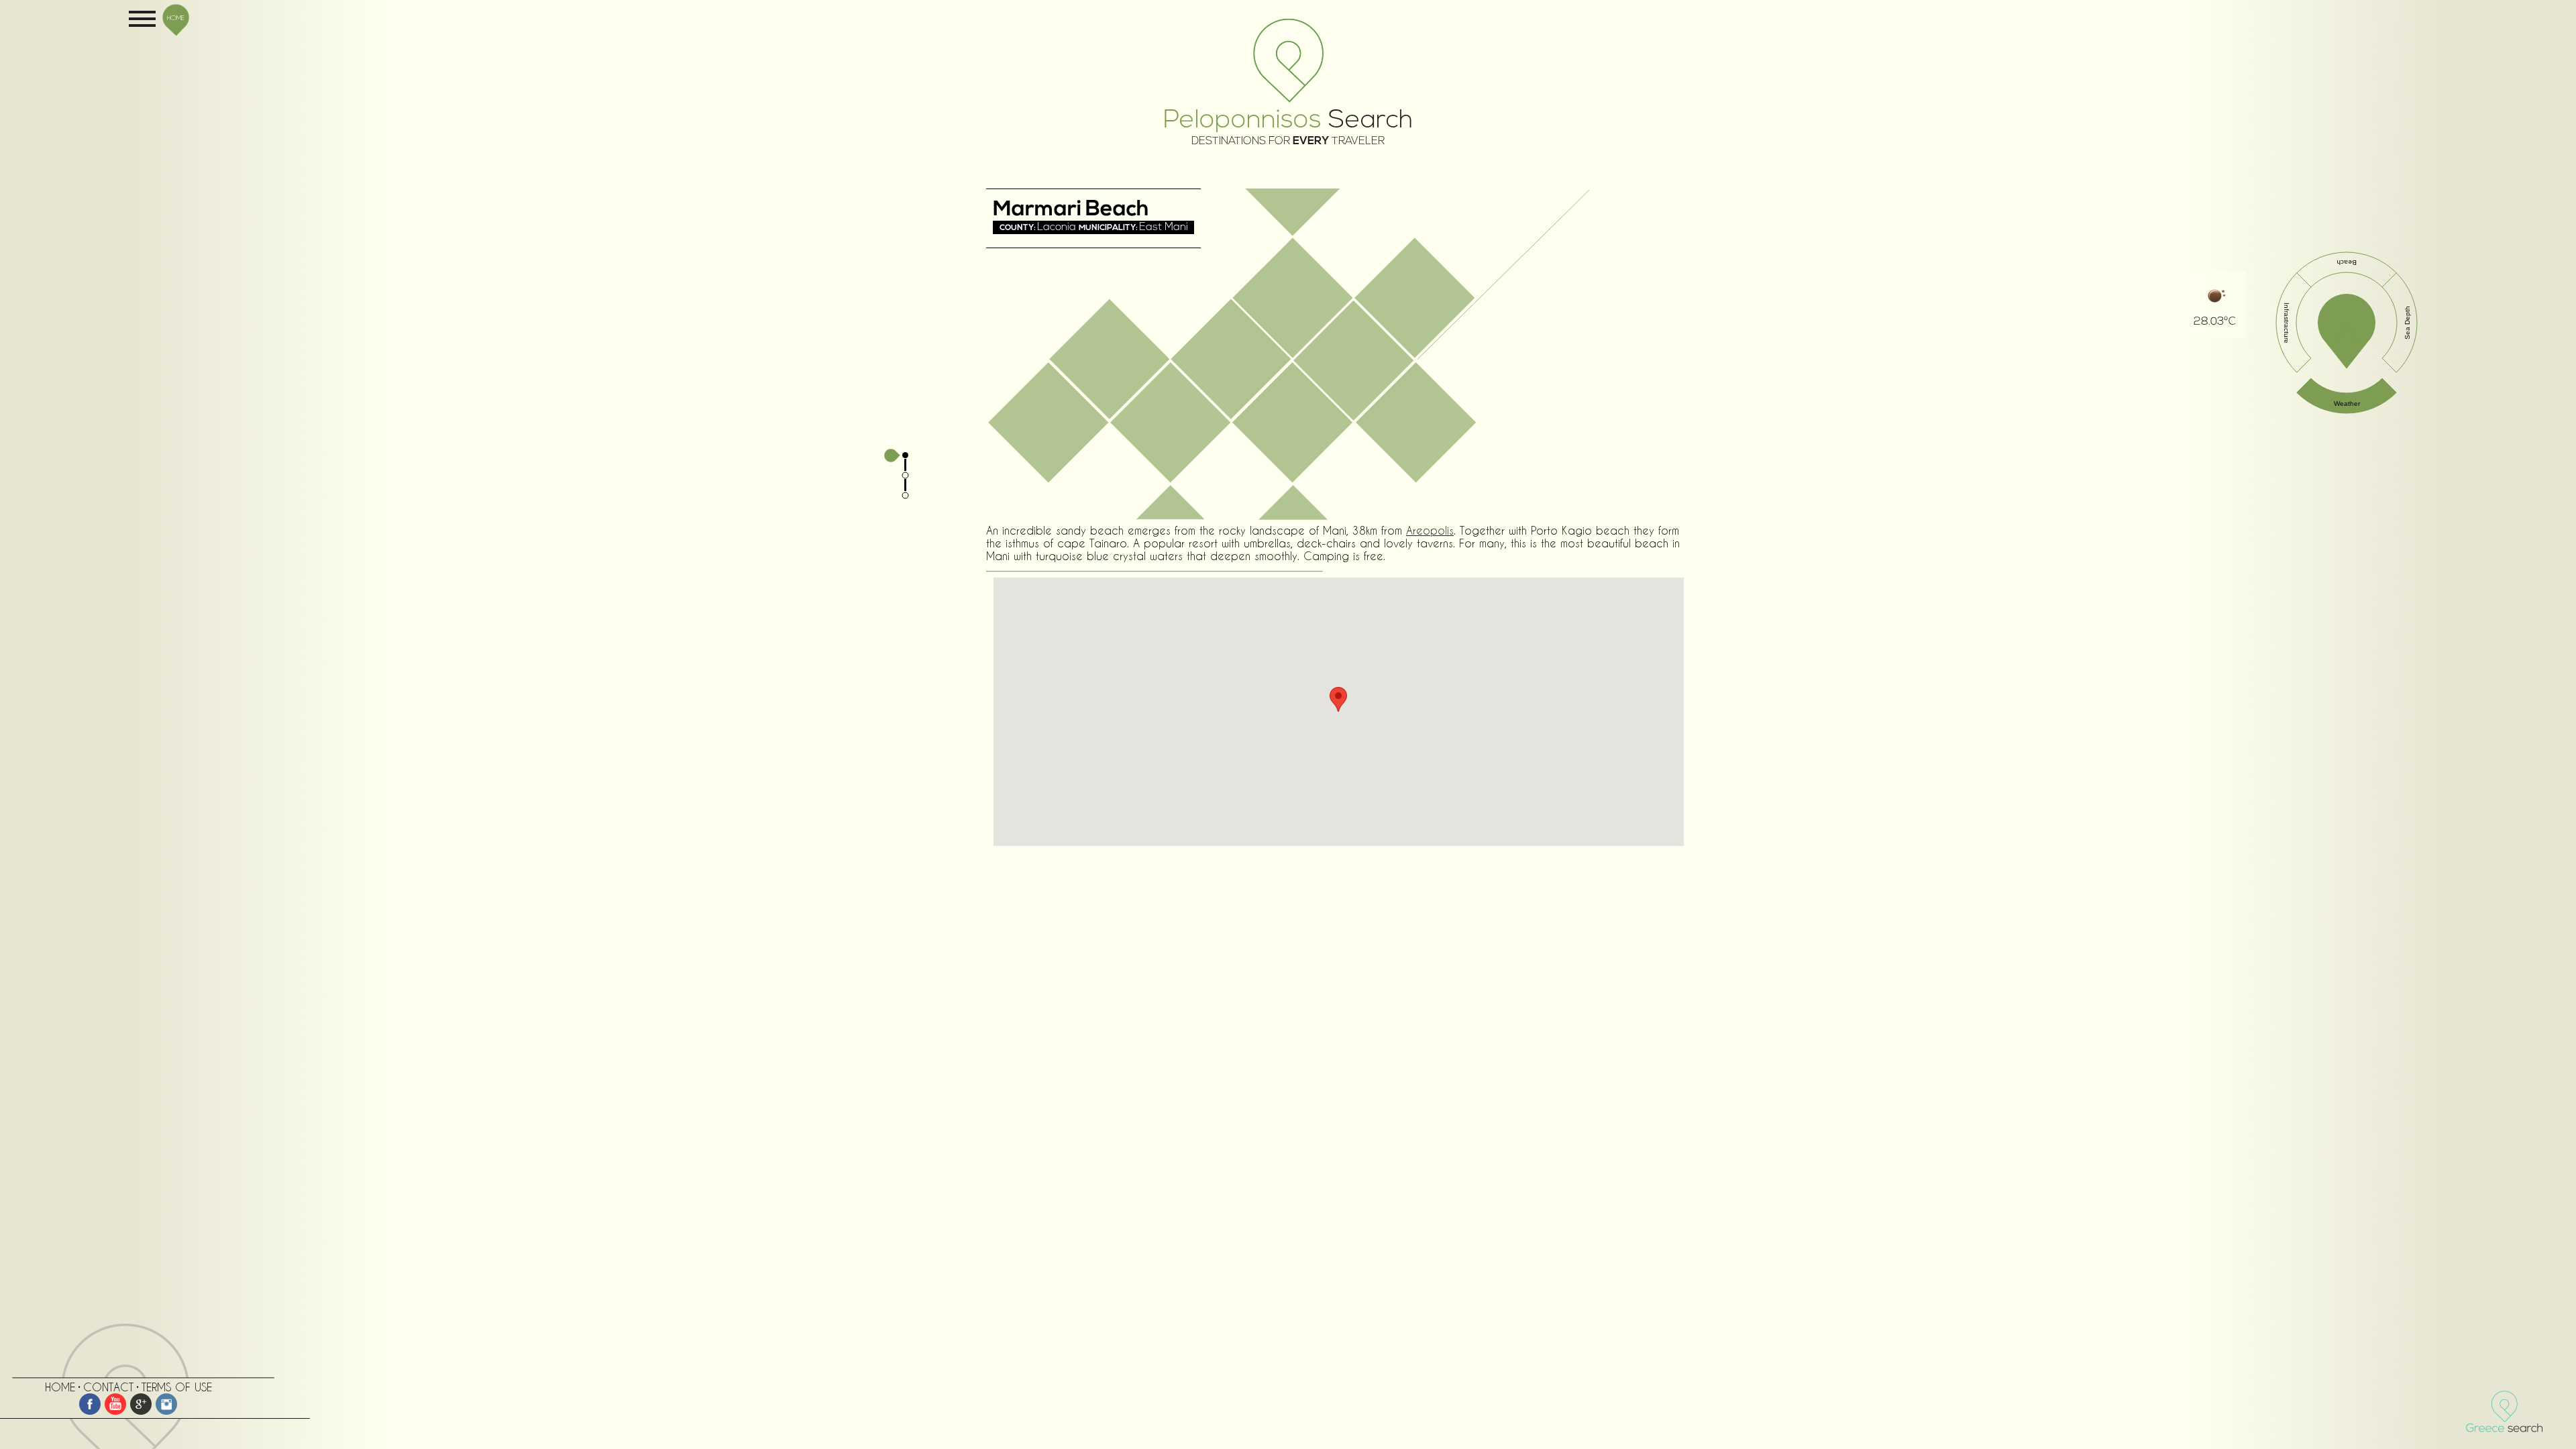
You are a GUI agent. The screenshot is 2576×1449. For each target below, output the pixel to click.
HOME (176, 17)
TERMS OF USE (177, 1387)
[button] (1338, 699)
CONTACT (108, 1387)
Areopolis (1430, 530)
